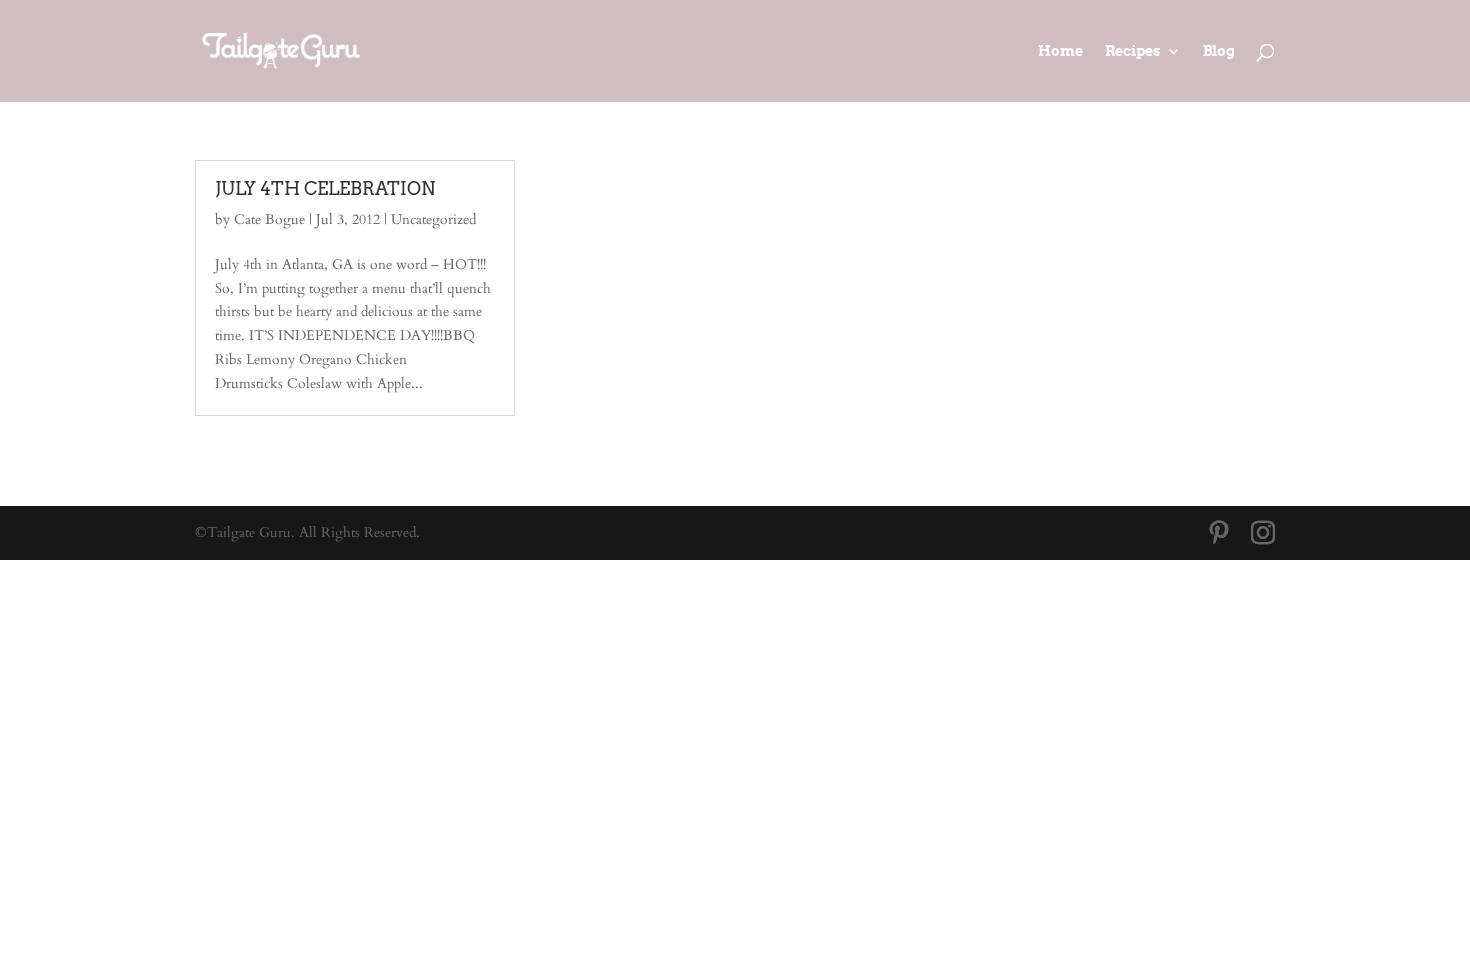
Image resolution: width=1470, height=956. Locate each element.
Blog (1219, 51)
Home (1060, 51)
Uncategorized (433, 219)
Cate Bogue (269, 219)
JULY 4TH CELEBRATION (325, 188)
